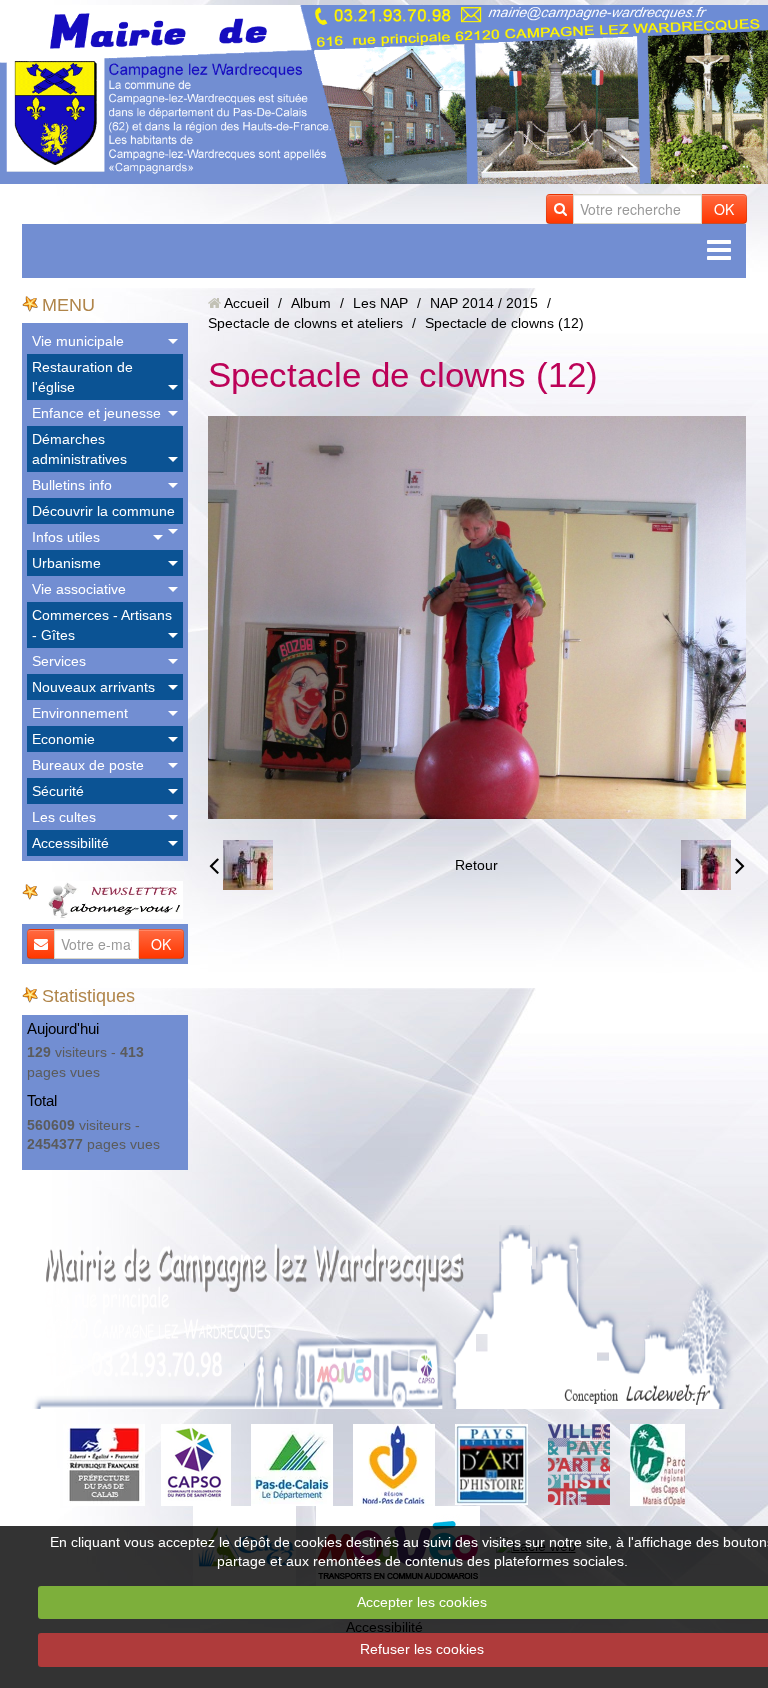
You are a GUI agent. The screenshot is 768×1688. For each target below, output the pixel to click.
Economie (63, 739)
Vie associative (79, 589)
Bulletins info (72, 485)
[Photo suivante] (713, 865)
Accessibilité (70, 843)
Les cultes (64, 817)
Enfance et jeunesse (96, 413)
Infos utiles (66, 537)
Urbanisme (66, 563)
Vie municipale (78, 341)
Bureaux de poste (88, 765)
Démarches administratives (79, 449)
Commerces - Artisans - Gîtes (102, 625)
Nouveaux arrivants (93, 687)
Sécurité (58, 791)
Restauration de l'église (82, 377)
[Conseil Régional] (394, 1464)
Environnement (80, 713)
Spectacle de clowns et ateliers (305, 323)
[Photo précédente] (241, 865)
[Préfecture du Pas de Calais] (104, 1464)
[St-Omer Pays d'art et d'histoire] (491, 1464)
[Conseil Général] (292, 1464)
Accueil (246, 303)
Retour (476, 865)
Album (311, 303)
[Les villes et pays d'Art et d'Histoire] (579, 1464)
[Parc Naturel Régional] (657, 1464)
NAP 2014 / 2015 (484, 303)
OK (724, 209)
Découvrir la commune (103, 511)
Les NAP (380, 303)
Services (59, 661)
